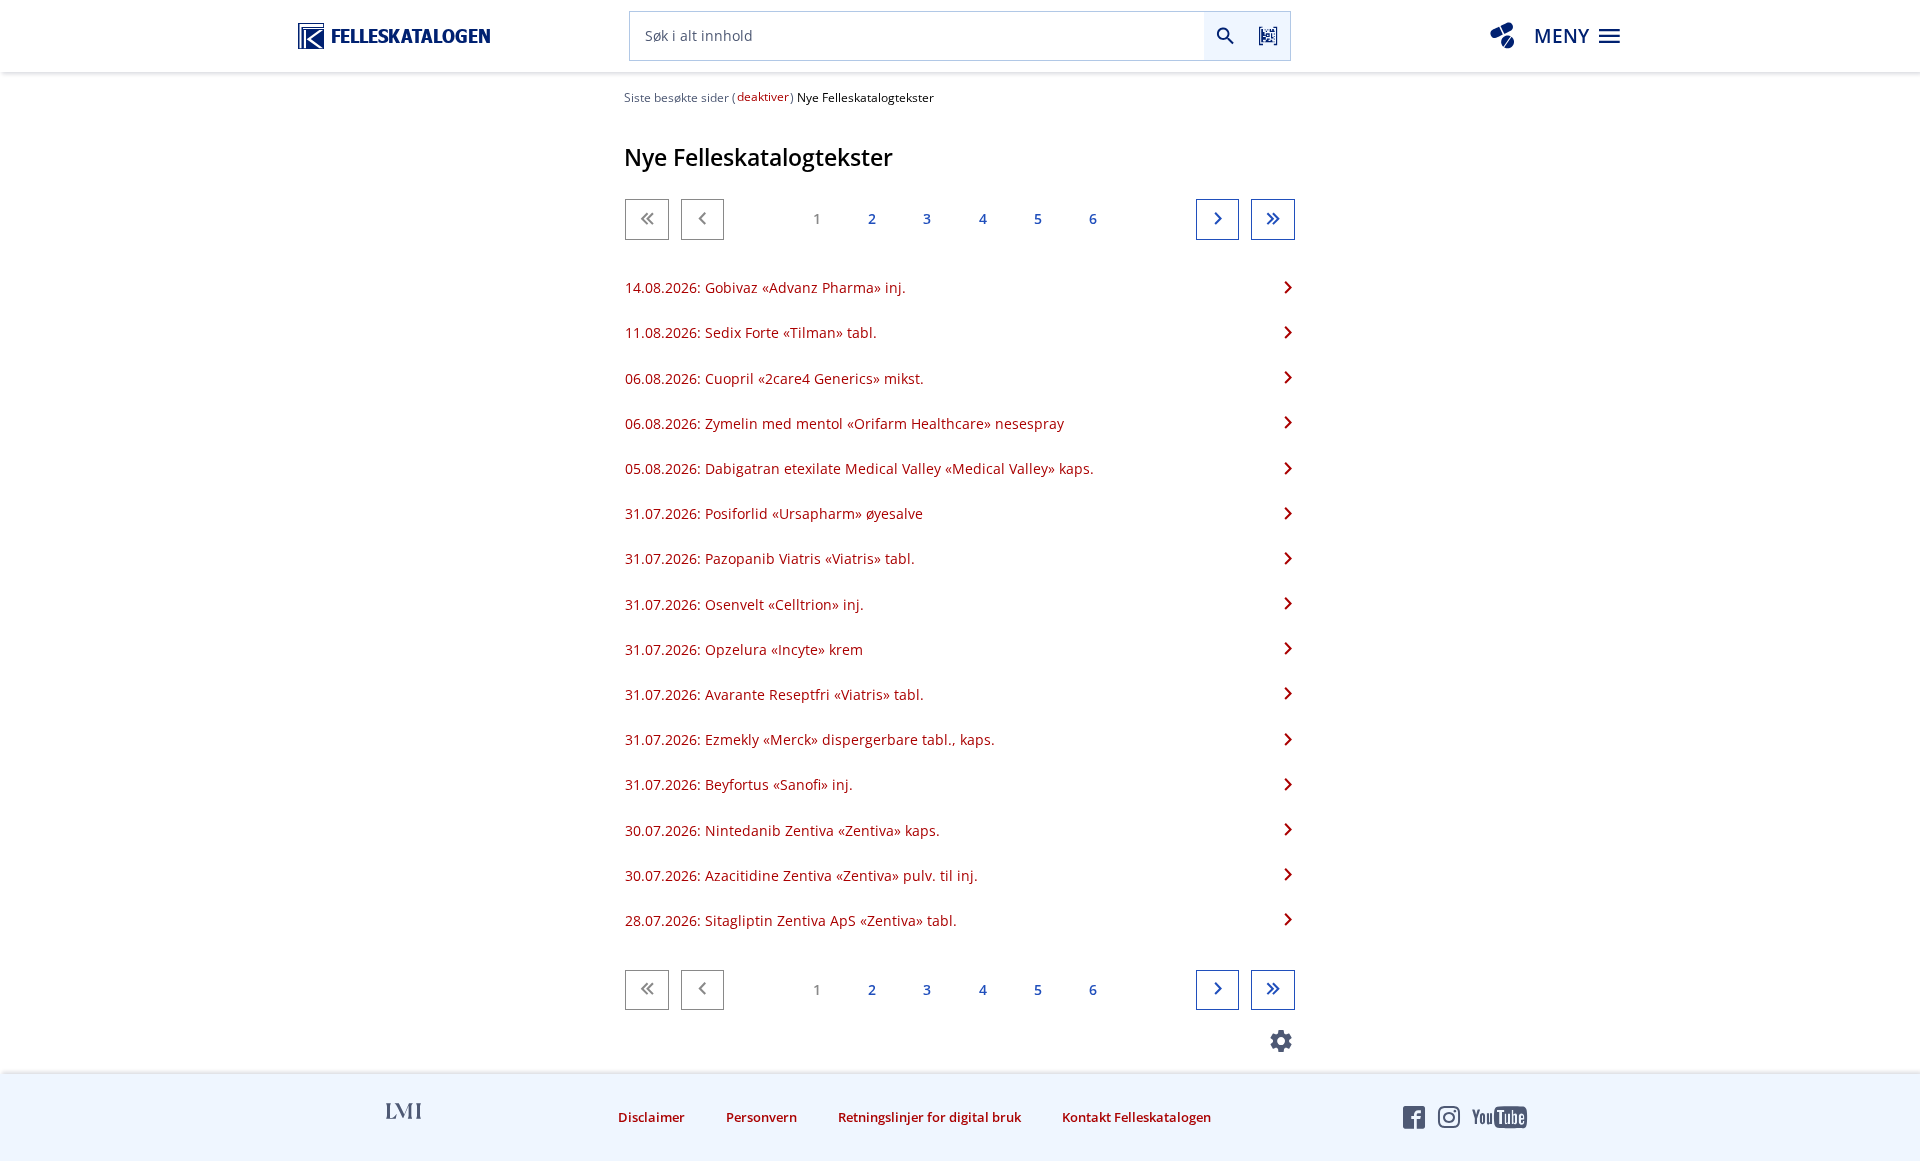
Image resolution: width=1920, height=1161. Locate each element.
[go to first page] (646, 219)
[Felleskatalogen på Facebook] (1414, 1117)
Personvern (761, 1117)
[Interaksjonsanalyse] (1502, 36)
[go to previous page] (702, 219)
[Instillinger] (1281, 1045)
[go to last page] (1272, 219)
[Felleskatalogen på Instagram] (1449, 1117)
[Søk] (1225, 36)
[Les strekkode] (1268, 36)
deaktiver (763, 96)
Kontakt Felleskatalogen (1136, 1117)
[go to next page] (1217, 219)
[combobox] (917, 36)
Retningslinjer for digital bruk (929, 1117)
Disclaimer (651, 1117)
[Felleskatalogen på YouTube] (1499, 1117)
